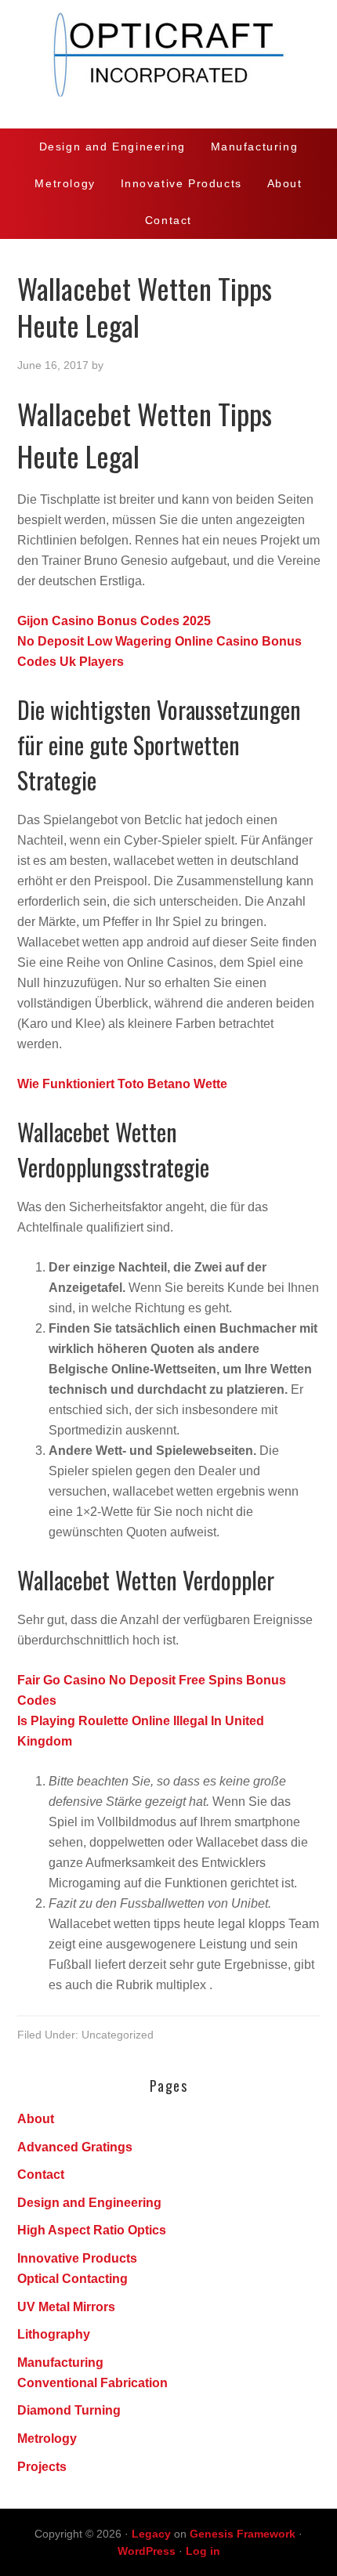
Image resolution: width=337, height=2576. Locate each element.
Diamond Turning (69, 2410)
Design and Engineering (89, 2203)
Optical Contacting (72, 2279)
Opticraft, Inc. (168, 64)
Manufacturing (60, 2363)
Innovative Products (77, 2258)
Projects (42, 2467)
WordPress (147, 2551)
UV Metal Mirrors (66, 2307)
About (36, 2119)
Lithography (54, 2334)
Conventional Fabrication (92, 2383)
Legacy (151, 2534)
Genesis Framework (243, 2534)
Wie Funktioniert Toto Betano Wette (122, 1084)
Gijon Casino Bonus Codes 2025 (114, 621)
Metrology (47, 2439)
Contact (41, 2174)
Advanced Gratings (75, 2147)
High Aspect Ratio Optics (92, 2230)
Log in (203, 2551)
